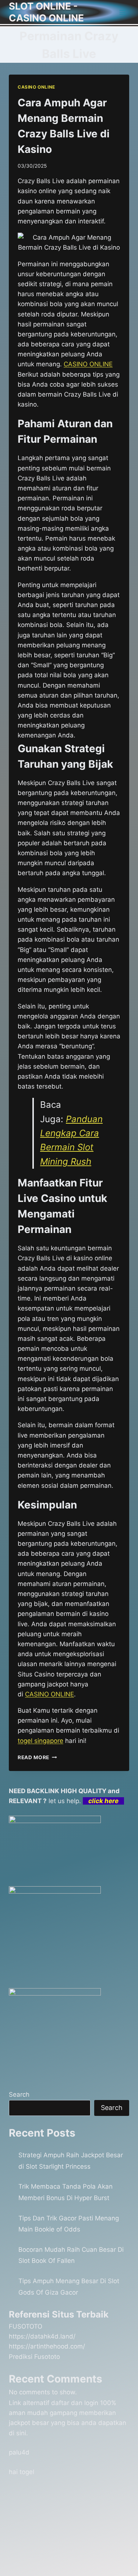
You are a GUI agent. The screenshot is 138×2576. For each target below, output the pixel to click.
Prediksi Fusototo (34, 2357)
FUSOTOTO (26, 2326)
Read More (37, 1757)
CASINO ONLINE (36, 87)
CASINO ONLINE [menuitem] (88, 364)
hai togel (22, 2472)
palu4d (19, 2452)
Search (19, 2094)
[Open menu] (122, 12)
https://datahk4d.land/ (42, 2336)
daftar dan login (75, 2403)
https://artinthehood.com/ (47, 2346)
